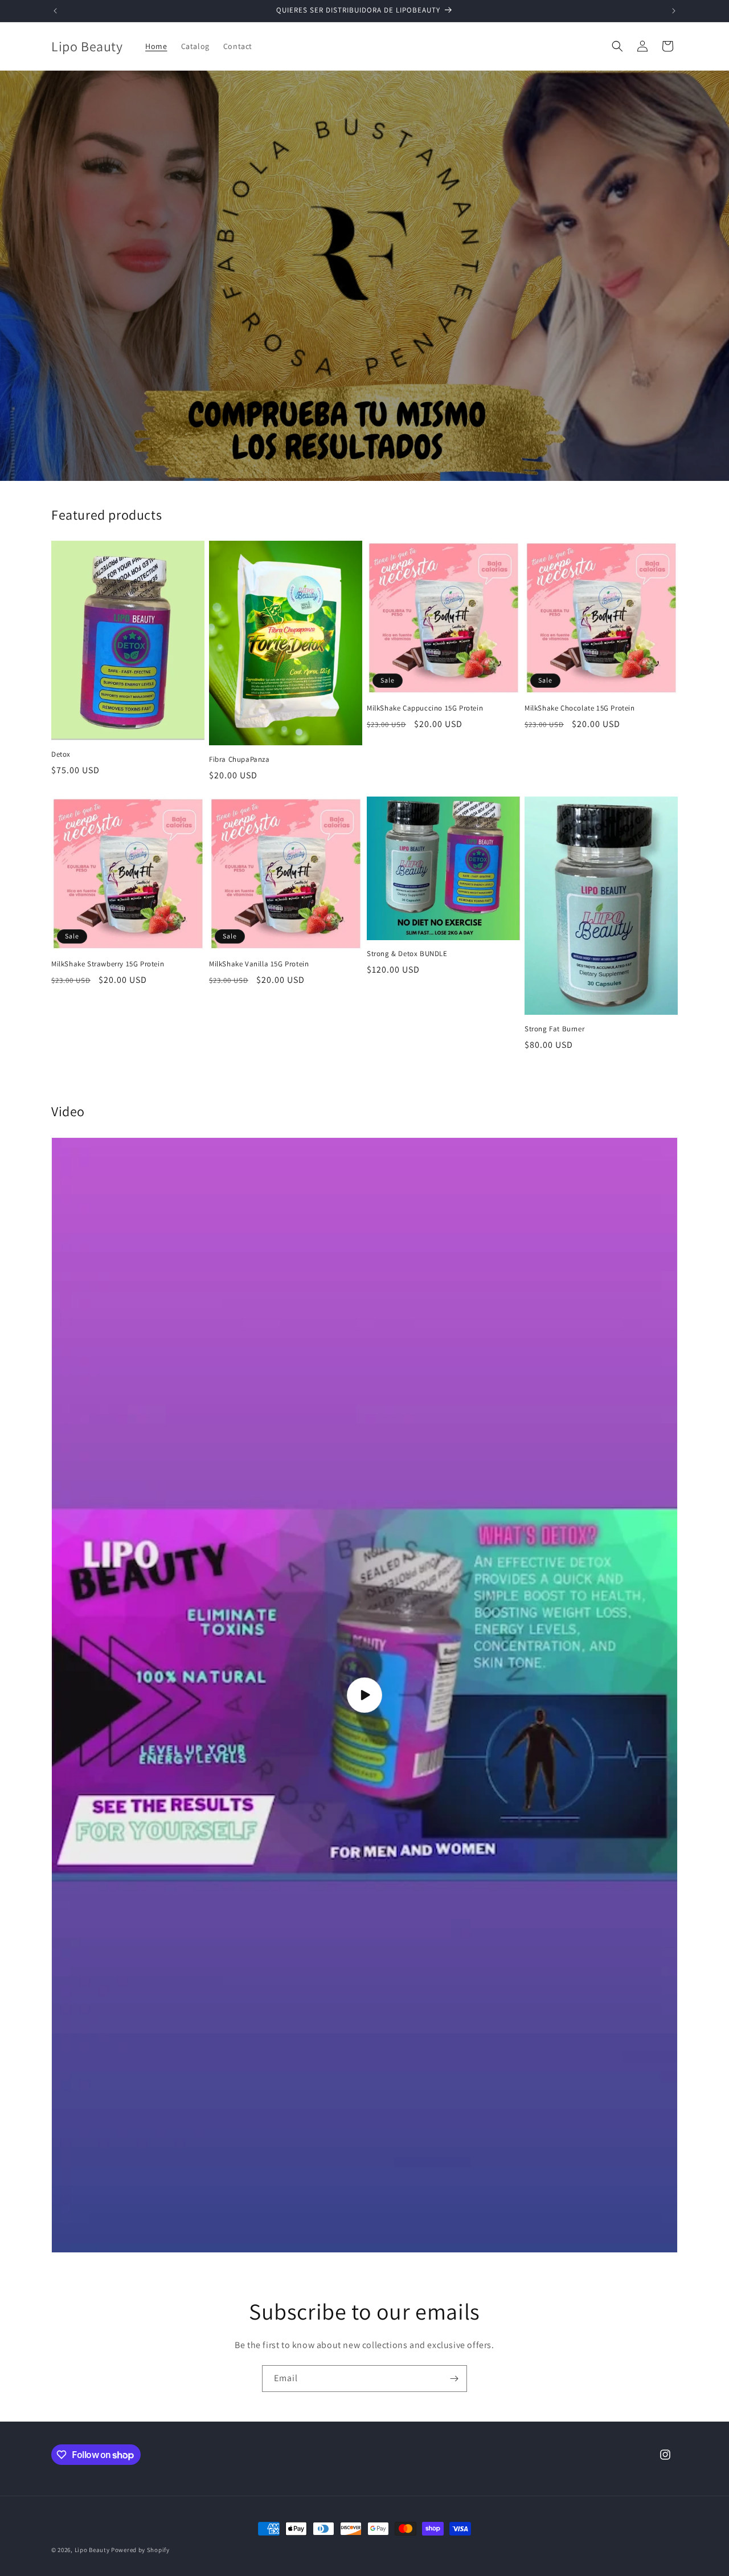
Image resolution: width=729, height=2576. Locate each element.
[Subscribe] (454, 2379)
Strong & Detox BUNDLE (407, 954)
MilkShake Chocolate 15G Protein (580, 708)
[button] (617, 46)
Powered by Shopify (140, 2550)
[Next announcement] (674, 11)
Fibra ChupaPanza (239, 760)
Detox (61, 754)
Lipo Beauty (92, 2550)
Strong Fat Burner (554, 1029)
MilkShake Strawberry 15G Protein (108, 964)
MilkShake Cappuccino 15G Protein (425, 708)
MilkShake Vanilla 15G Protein (259, 964)
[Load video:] (364, 1695)
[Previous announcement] (55, 11)
